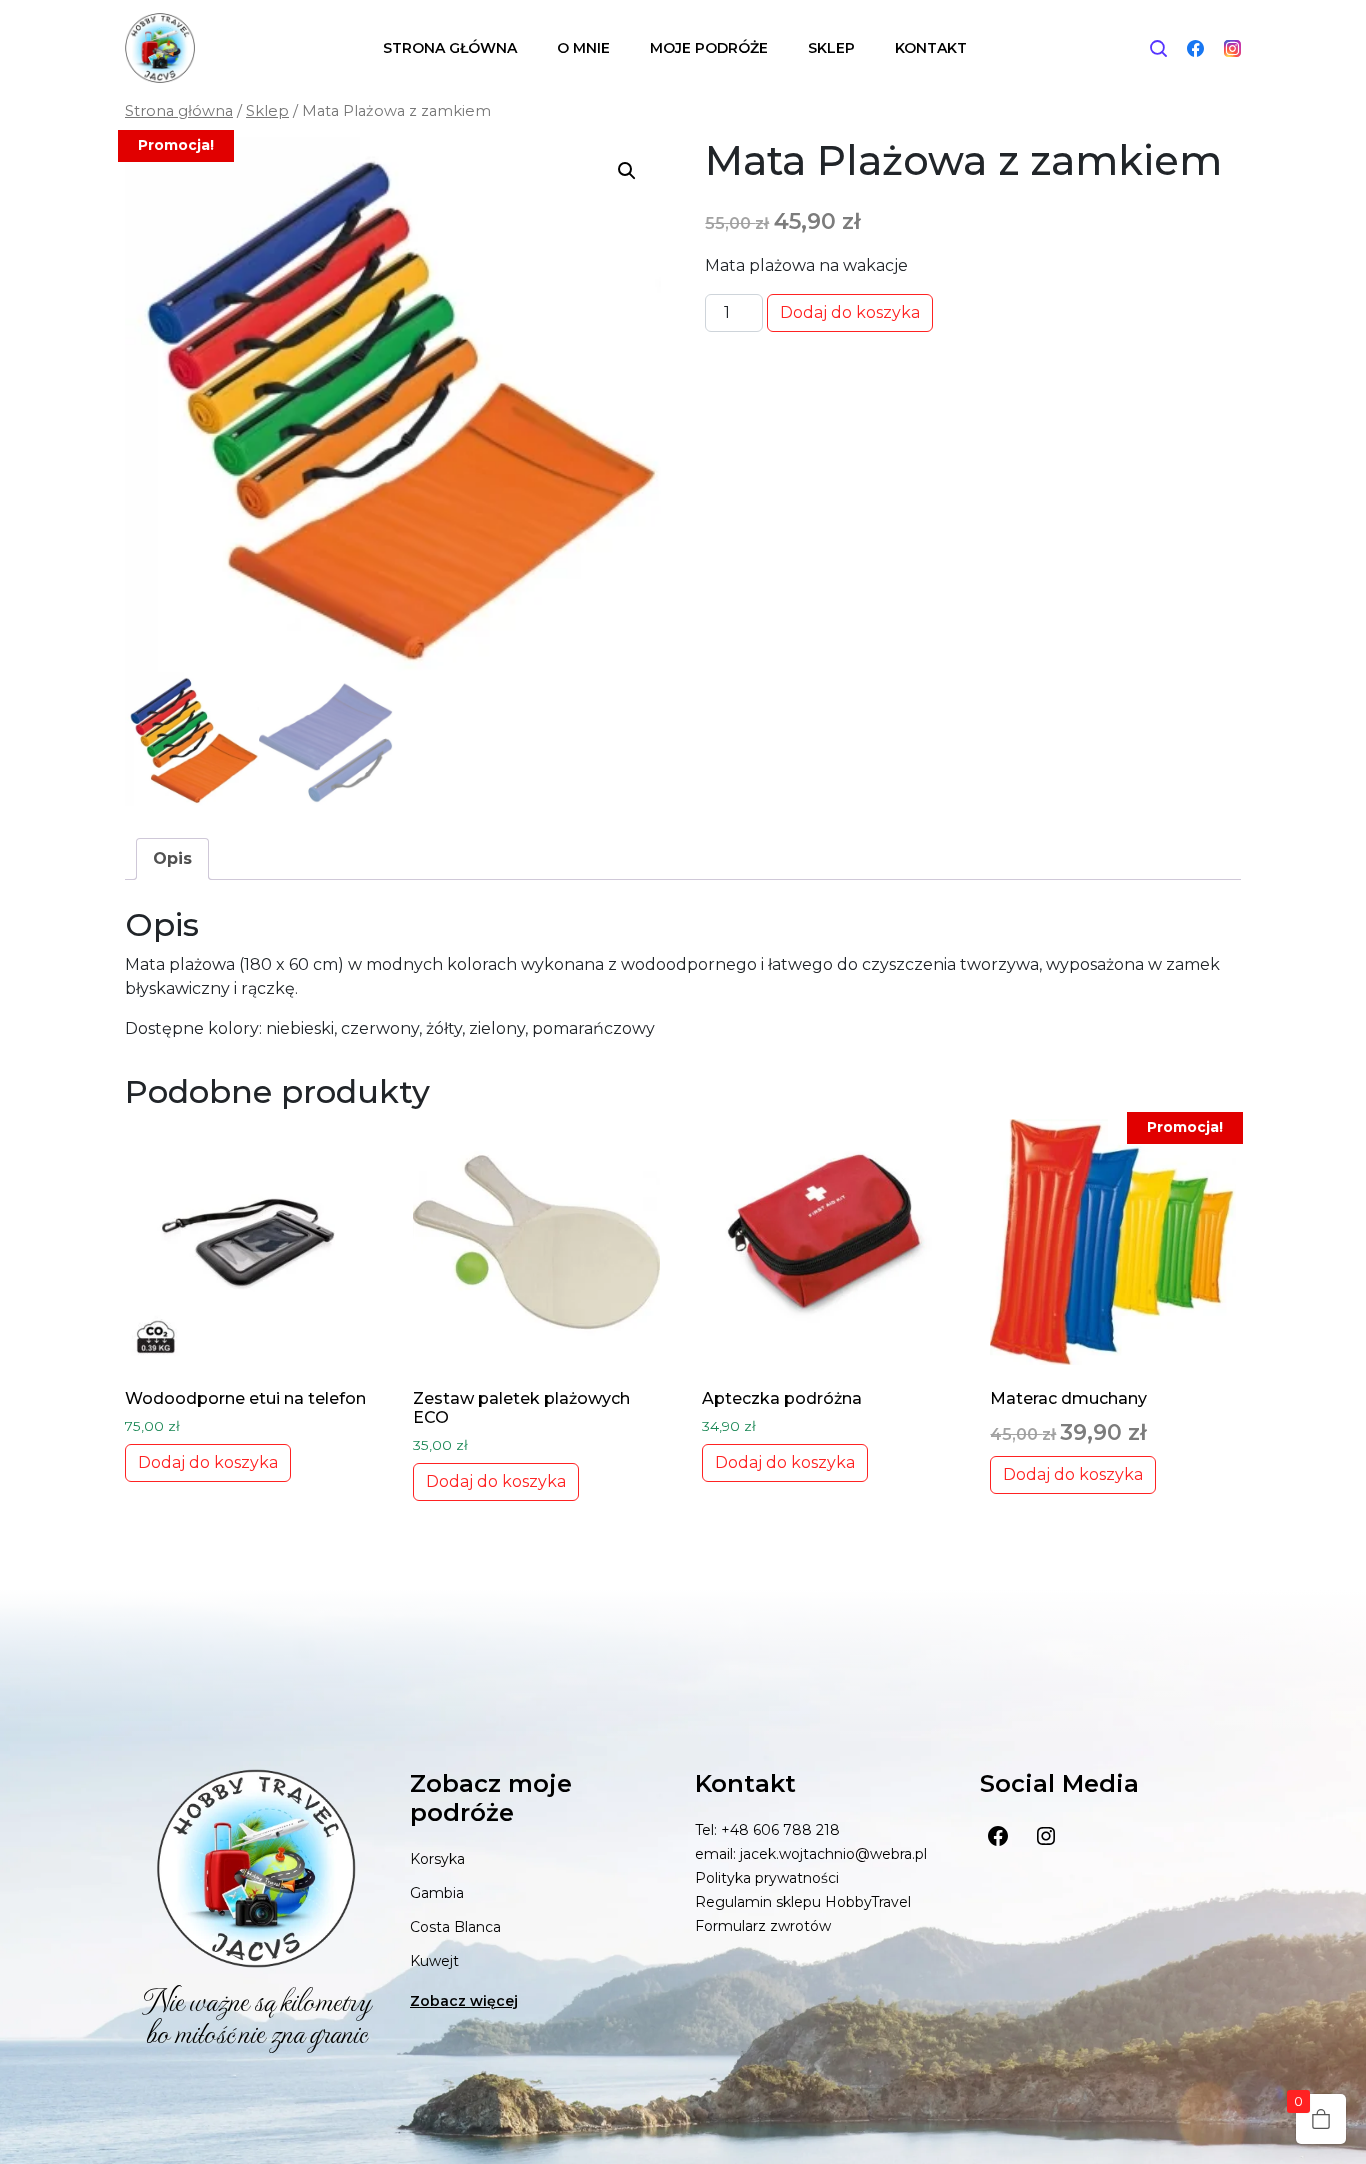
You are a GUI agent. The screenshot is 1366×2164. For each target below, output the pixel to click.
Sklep (831, 48)
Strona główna (450, 48)
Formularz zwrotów (763, 1926)
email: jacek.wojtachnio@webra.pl (811, 1854)
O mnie (583, 48)
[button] (627, 171)
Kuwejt (434, 1961)
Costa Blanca (455, 1927)
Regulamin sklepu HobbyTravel (803, 1902)
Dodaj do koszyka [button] (208, 1462)
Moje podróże (709, 48)
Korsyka (437, 1859)
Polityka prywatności (767, 1878)
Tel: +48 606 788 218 (767, 1830)
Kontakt (931, 48)
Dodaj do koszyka (850, 312)
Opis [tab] (172, 858)
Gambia (437, 1893)
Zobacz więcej (464, 2001)
